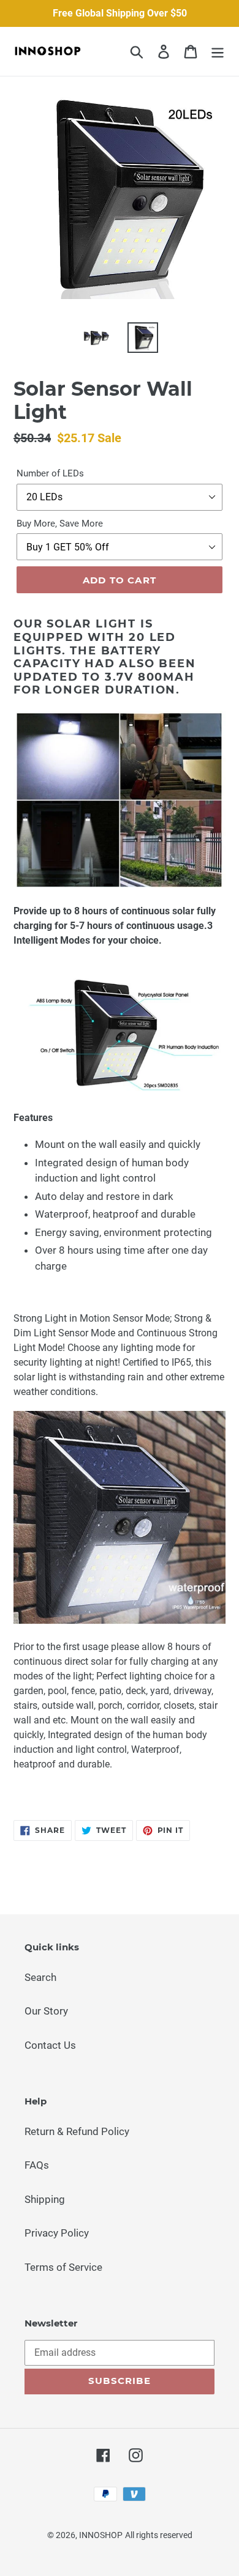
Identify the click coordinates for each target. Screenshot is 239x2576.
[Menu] (218, 51)
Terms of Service (63, 2267)
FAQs (37, 2165)
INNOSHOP (101, 2535)
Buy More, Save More (60, 524)
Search (40, 1977)
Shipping (45, 2199)
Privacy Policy (57, 2233)
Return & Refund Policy (77, 2131)
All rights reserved (159, 2535)
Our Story (46, 2011)
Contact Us (50, 2045)
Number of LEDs (50, 473)
